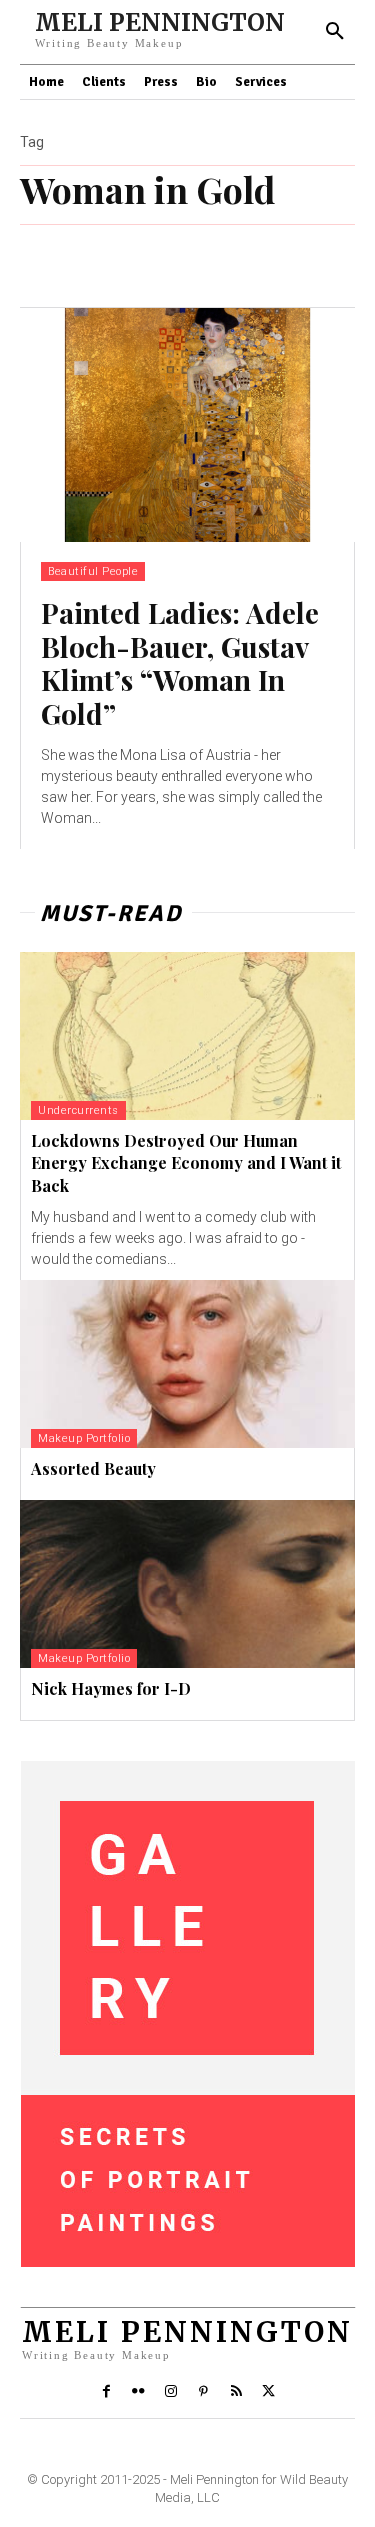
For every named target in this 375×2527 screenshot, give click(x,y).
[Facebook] (106, 2392)
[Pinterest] (204, 2392)
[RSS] (236, 2392)
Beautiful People (93, 571)
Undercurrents (78, 1110)
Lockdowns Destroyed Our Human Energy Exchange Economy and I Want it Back (186, 1163)
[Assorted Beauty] (187, 1364)
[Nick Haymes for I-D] (187, 1584)
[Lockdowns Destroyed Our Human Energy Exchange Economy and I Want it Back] (187, 1036)
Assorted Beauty (93, 1468)
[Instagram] (171, 2392)
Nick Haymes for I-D (111, 1688)
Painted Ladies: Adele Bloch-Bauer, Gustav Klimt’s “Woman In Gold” (180, 663)
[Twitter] (268, 2392)
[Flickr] (139, 2392)
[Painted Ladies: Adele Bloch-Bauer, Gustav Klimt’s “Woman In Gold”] (187, 425)
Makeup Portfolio (84, 1438)
